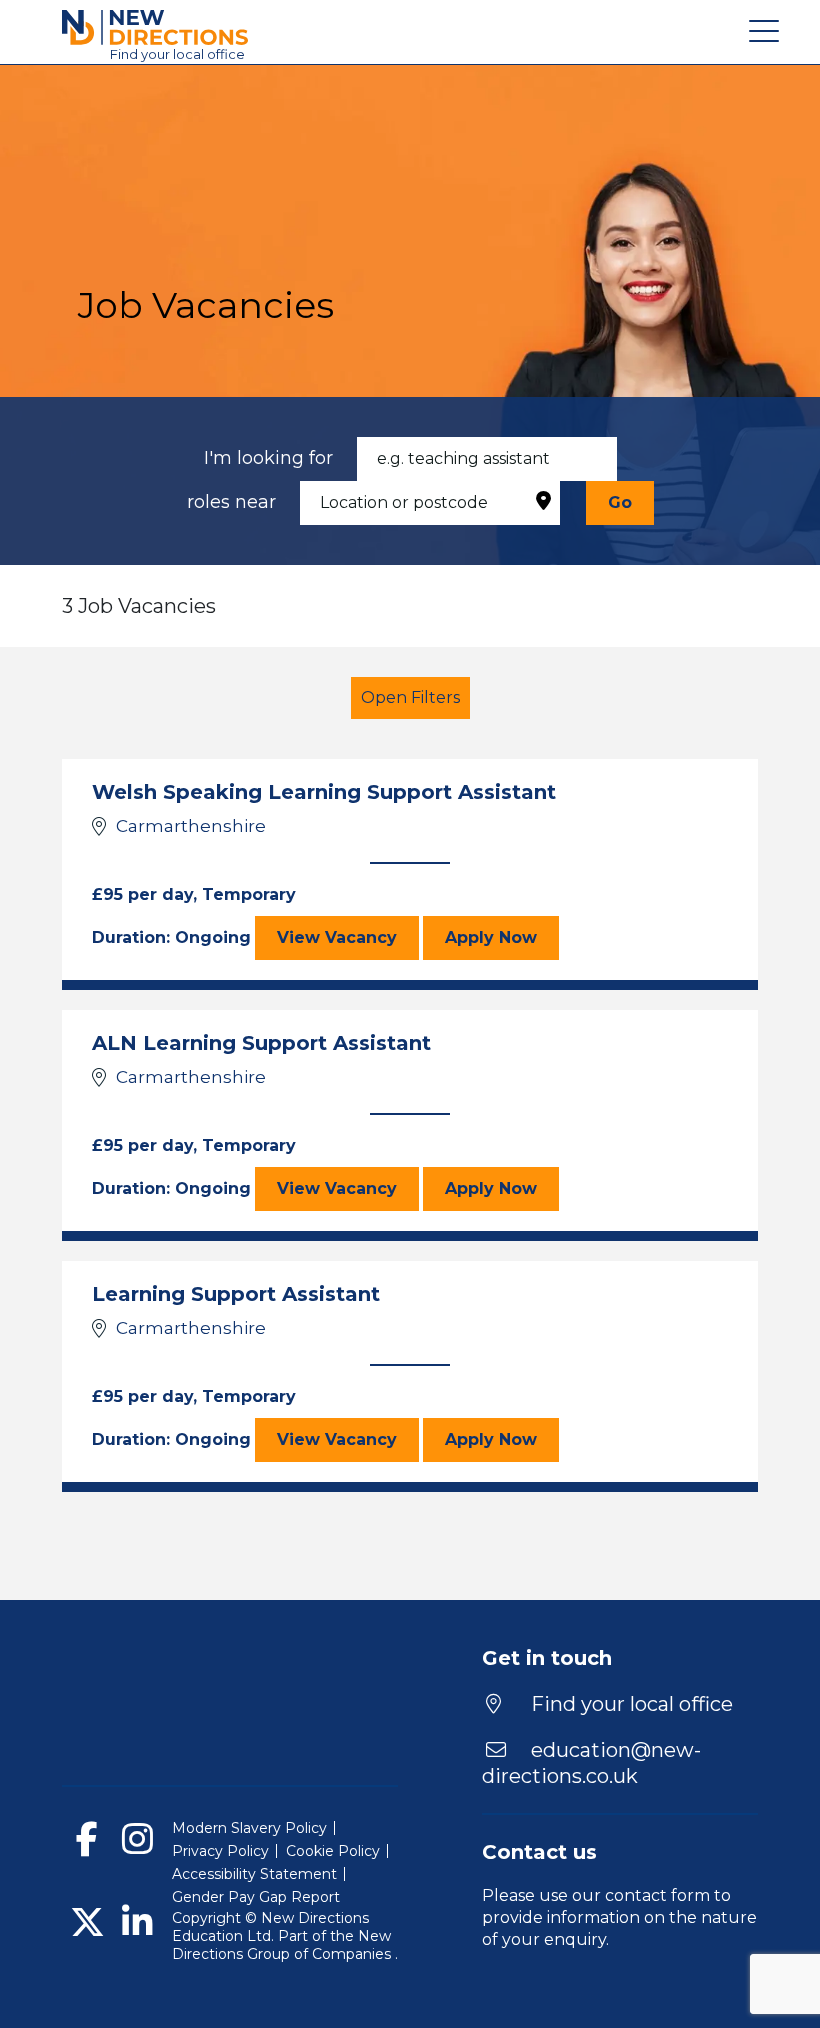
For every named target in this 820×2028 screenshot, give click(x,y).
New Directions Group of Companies (283, 1945)
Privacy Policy (220, 1851)
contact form (657, 1895)
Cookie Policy (333, 1851)
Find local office (177, 54)
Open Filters (410, 697)
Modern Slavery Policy (249, 1828)
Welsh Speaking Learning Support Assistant (324, 792)
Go (620, 502)
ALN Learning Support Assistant (261, 1043)
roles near (231, 502)
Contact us (539, 1852)
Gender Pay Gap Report (256, 1897)
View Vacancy (348, 937)
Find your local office (629, 1704)
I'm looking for (268, 458)
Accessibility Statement (254, 1874)
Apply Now (502, 937)
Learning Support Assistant (236, 1294)
